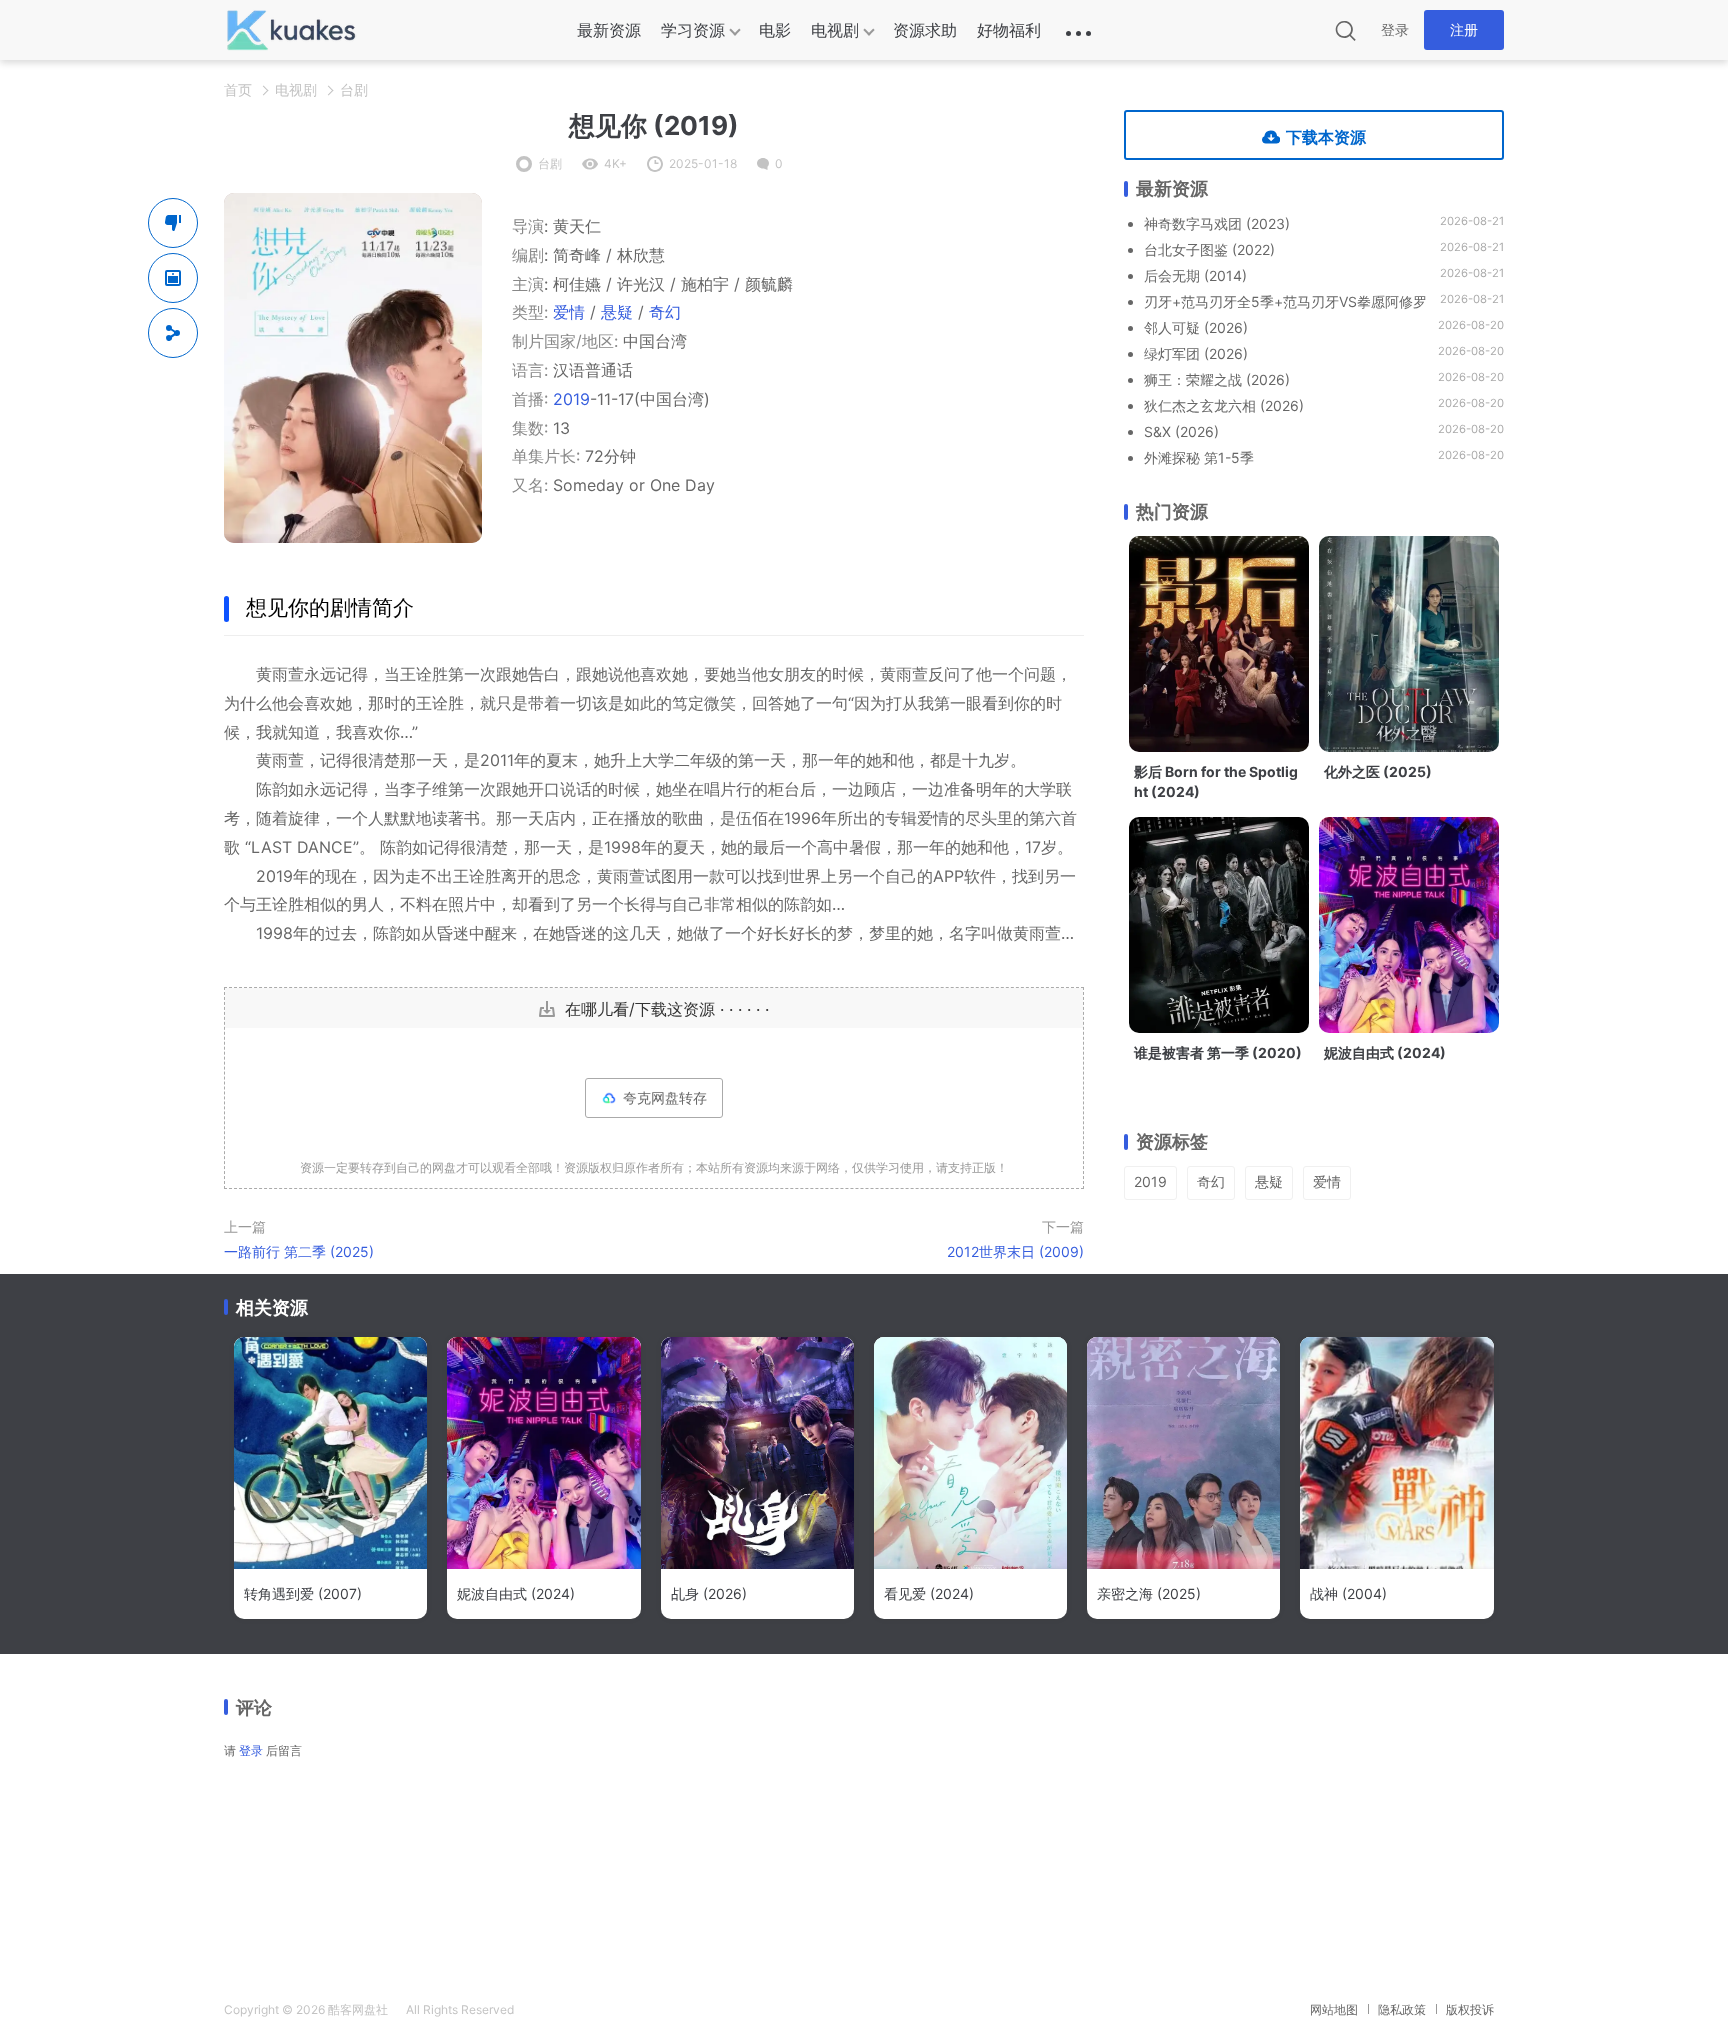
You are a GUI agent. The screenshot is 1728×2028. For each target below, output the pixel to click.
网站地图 (1334, 2009)
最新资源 (609, 30)
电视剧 (835, 30)
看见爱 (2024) (929, 1593)
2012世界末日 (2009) (1015, 1251)
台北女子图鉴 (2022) (1209, 249)
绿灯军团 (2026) (1196, 353)
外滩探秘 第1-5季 (1199, 457)
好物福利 (1009, 30)
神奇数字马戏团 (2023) (1217, 223)
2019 (571, 399)
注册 (1464, 29)
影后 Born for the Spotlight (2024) (1216, 781)
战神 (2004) (1348, 1593)
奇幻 (665, 312)
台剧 (354, 89)
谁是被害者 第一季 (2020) (1218, 1052)
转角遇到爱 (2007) (303, 1593)
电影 (775, 30)
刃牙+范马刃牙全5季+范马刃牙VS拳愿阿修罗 (1285, 301)
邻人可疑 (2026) (1196, 327)
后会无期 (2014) (1195, 275)
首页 (238, 89)
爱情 (569, 312)
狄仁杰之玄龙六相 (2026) (1224, 405)
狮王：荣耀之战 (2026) (1217, 379)
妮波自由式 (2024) (1385, 1052)
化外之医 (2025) (1378, 771)
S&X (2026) (1181, 431)
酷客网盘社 (358, 2009)
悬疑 (617, 312)
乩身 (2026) (709, 1593)
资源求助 (925, 30)
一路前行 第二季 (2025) (299, 1251)
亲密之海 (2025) (1149, 1593)
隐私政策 (1402, 2009)
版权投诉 (1470, 2009)
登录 (1395, 29)
